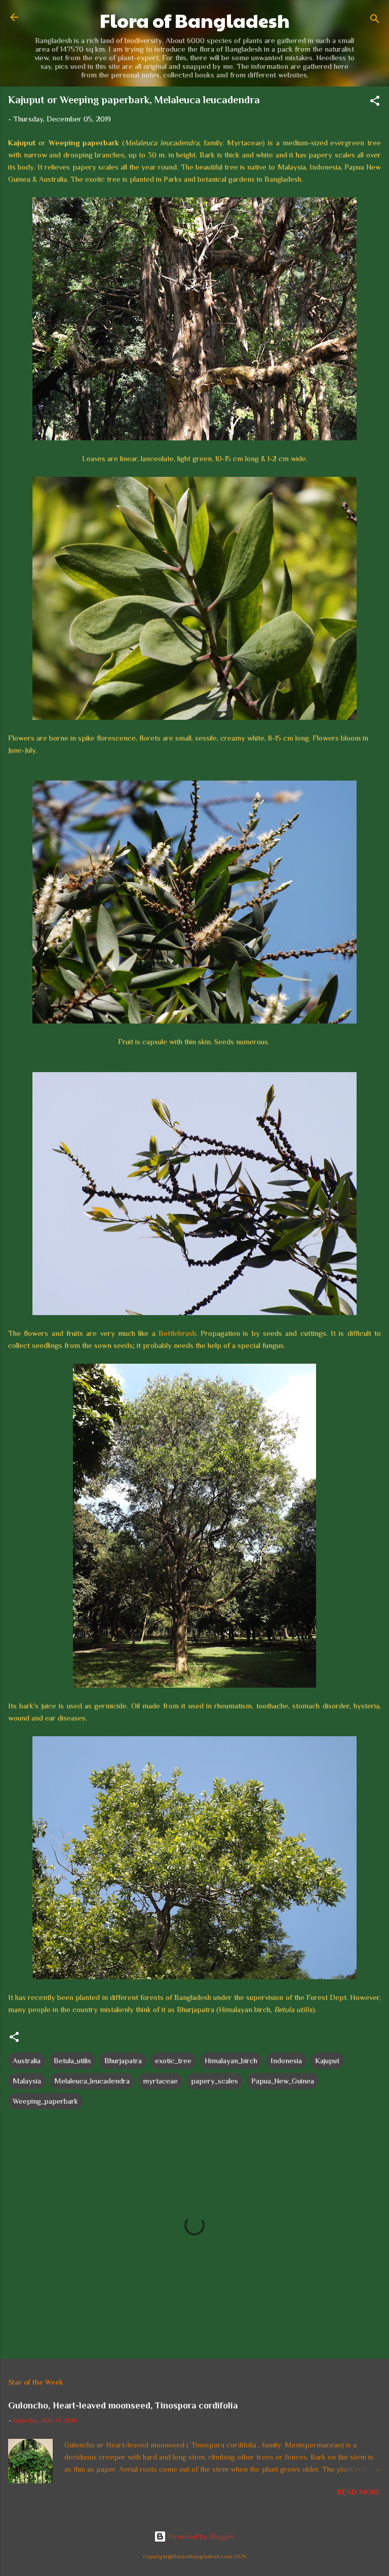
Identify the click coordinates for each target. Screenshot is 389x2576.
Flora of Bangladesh (195, 20)
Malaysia (27, 2081)
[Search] (375, 21)
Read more (359, 2492)
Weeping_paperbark (45, 2101)
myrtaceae (160, 2081)
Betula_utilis (72, 2060)
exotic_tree (173, 2060)
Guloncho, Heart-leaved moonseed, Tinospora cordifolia (123, 2405)
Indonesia (286, 2060)
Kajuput (327, 2060)
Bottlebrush (177, 1333)
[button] (375, 103)
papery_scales (215, 2081)
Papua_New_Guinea (283, 2081)
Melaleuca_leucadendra (92, 2081)
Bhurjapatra (123, 2060)
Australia (27, 2060)
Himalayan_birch (231, 2060)
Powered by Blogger (201, 2536)
